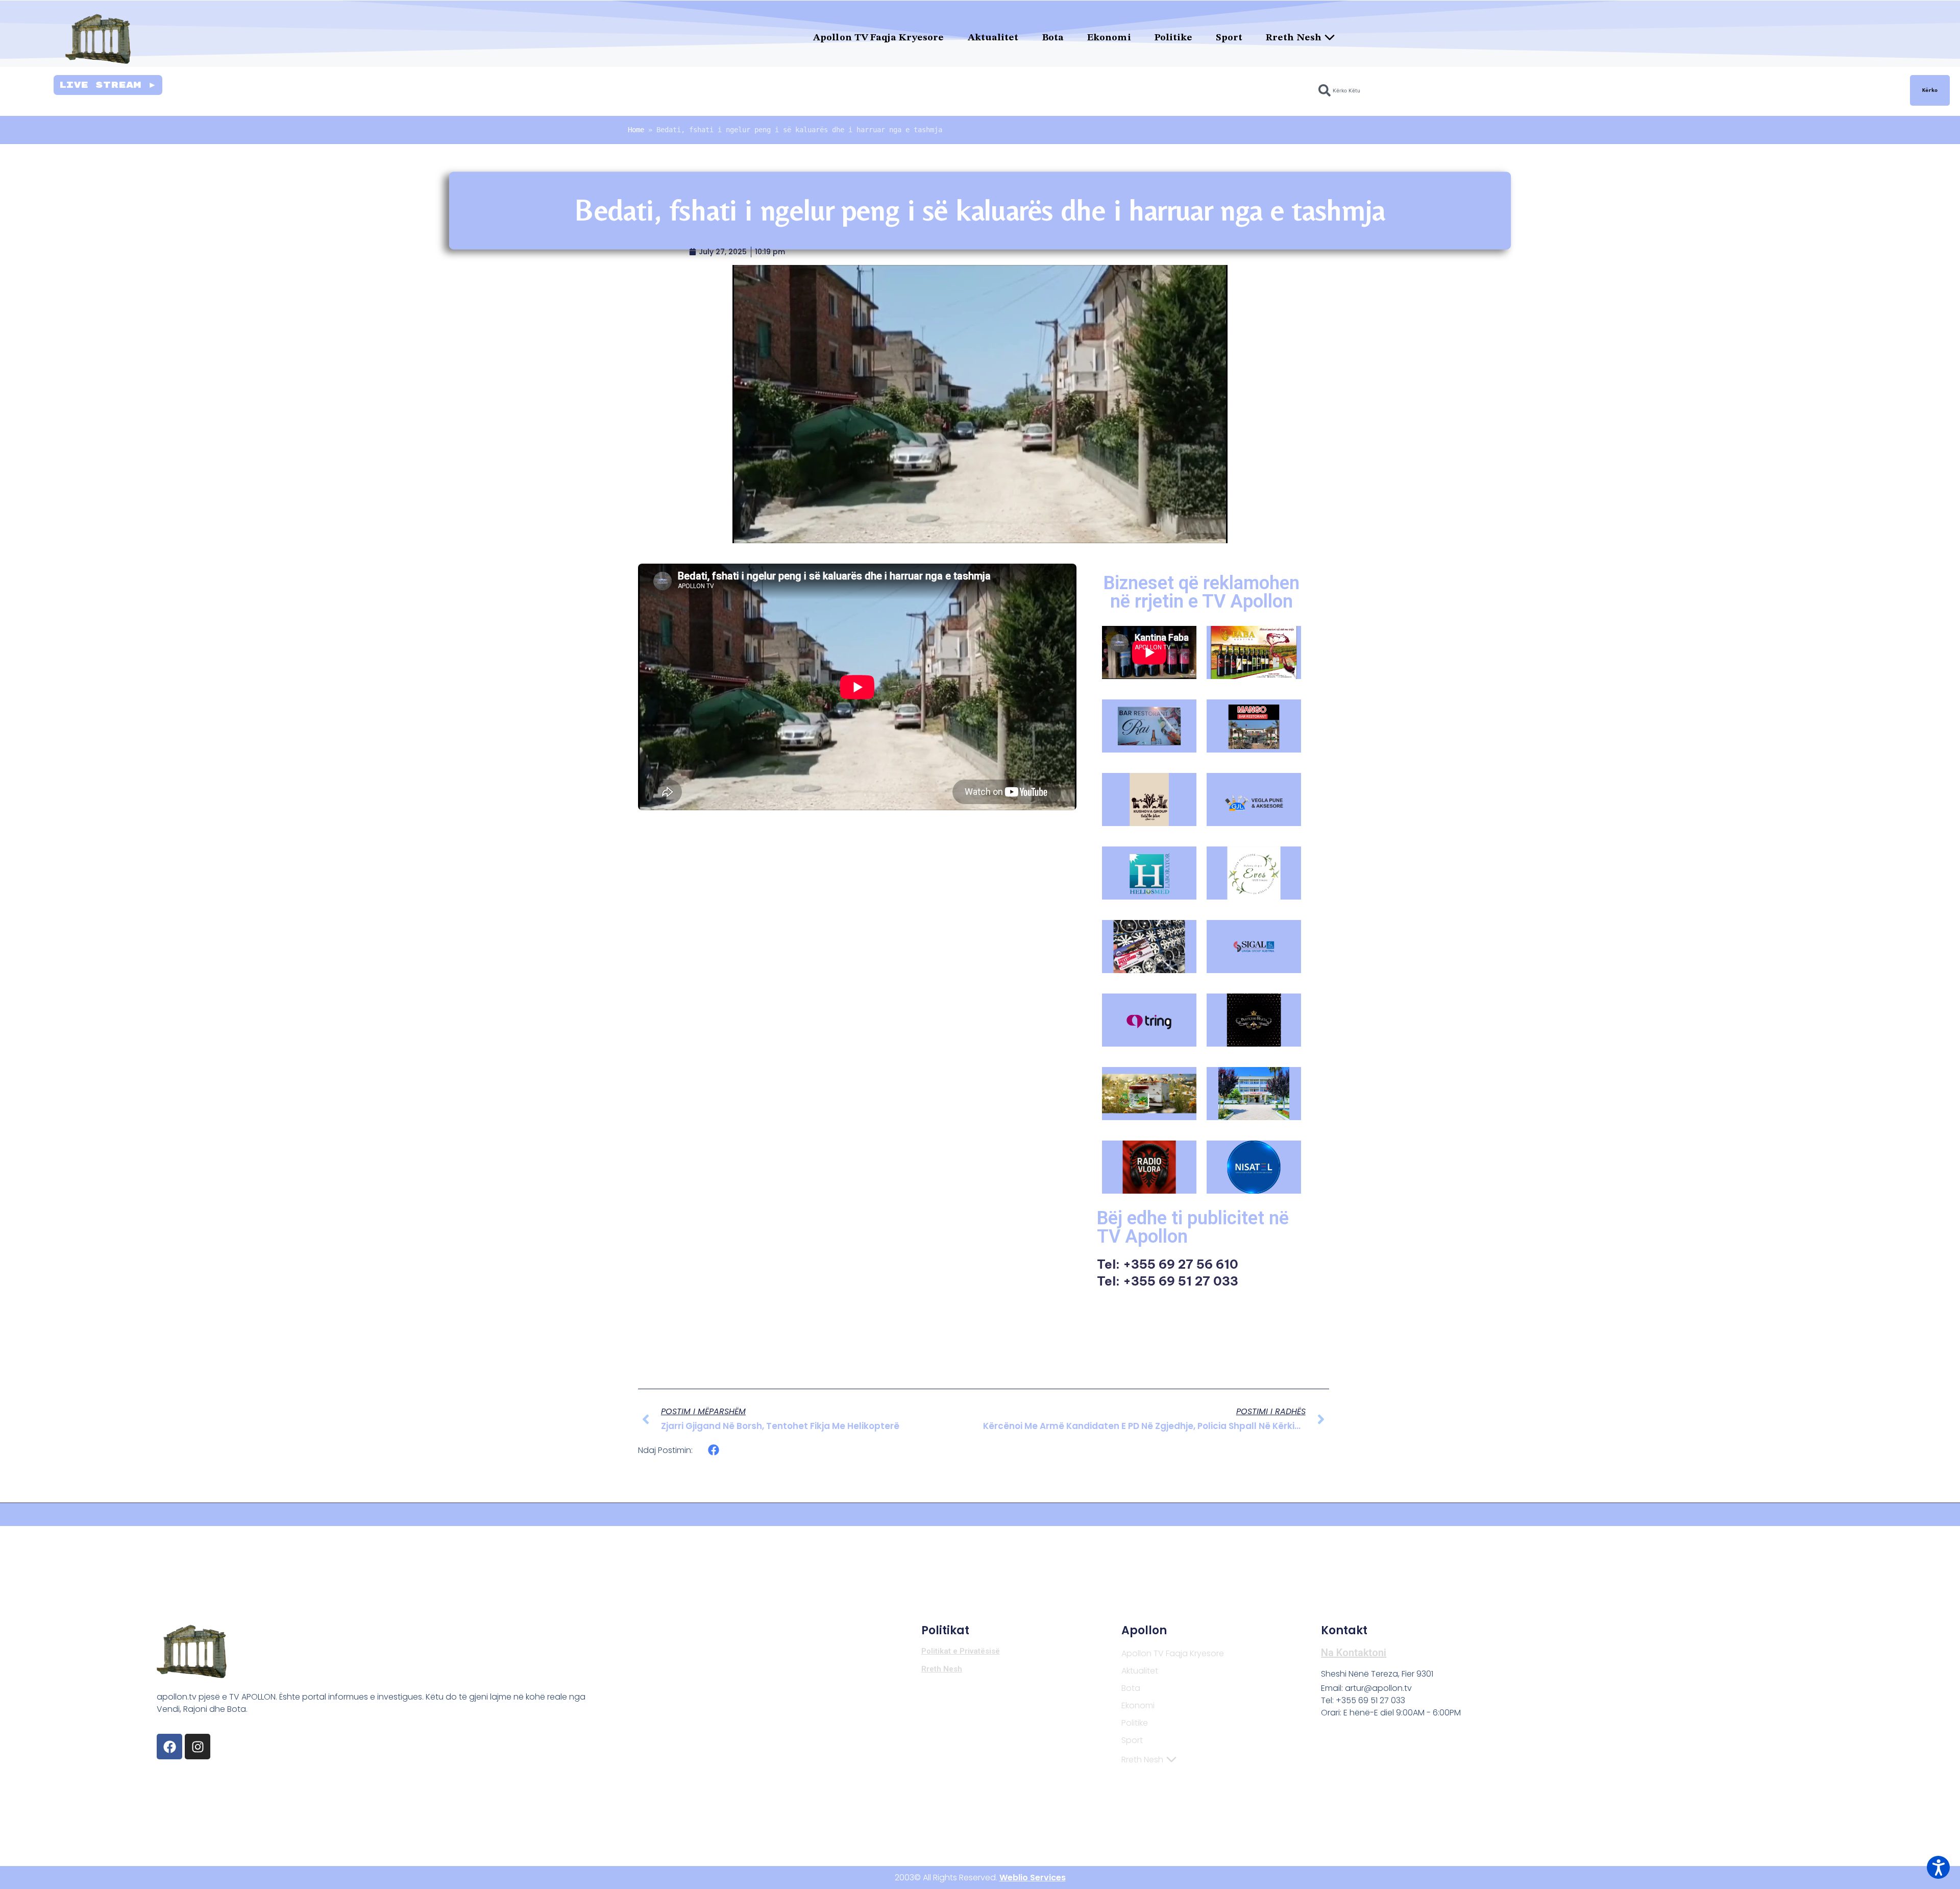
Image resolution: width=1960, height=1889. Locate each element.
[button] (714, 1450)
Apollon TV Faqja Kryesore (879, 38)
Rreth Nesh (1294, 38)
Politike (1174, 38)
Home (636, 130)
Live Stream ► (108, 85)
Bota (1053, 38)
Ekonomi (1109, 38)
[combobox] (1608, 90)
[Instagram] (198, 1747)
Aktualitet (993, 38)
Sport (1229, 38)
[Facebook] (169, 1747)
